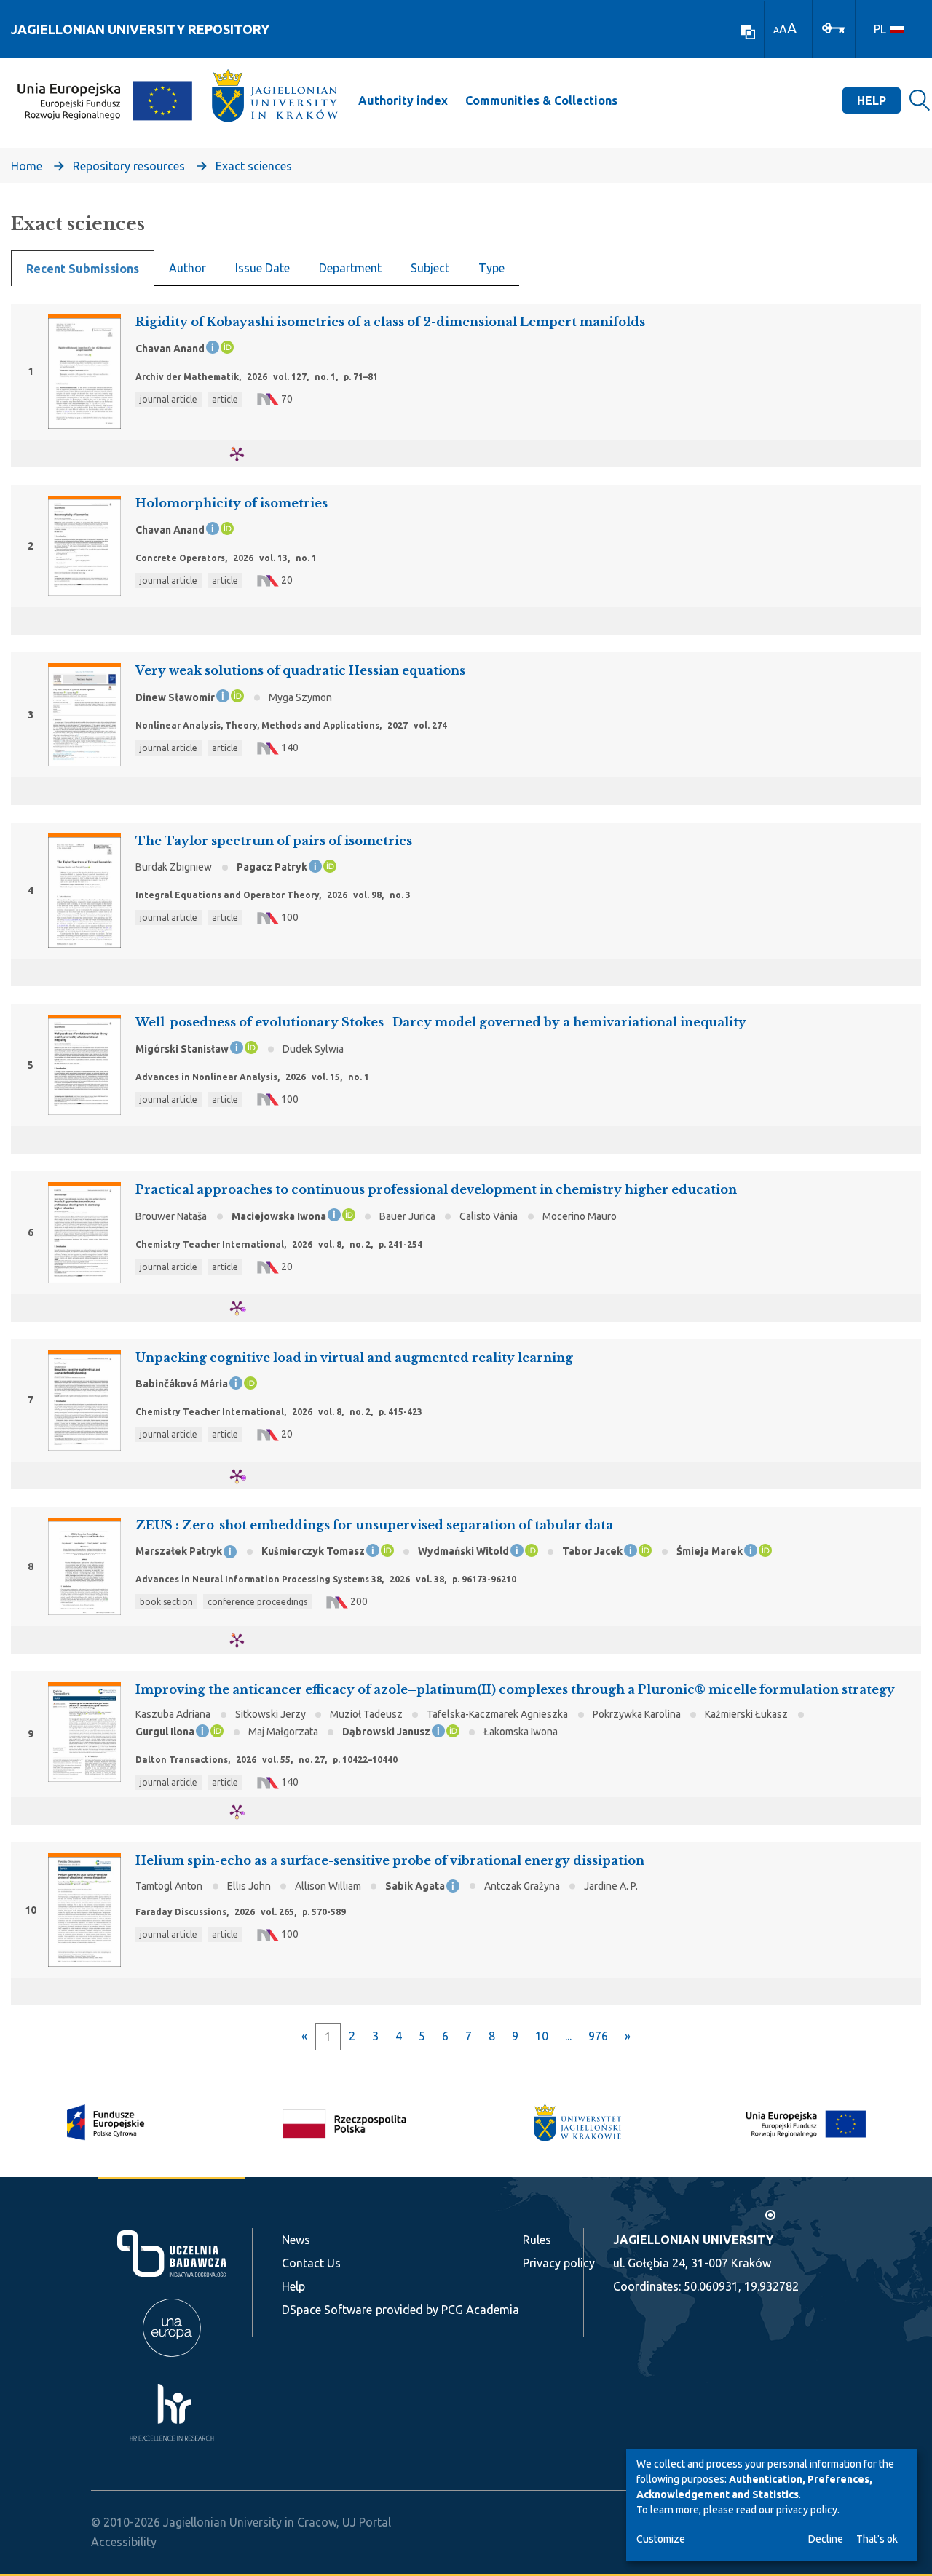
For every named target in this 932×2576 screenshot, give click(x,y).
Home (27, 166)
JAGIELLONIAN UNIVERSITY (693, 2240)
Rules (537, 2240)
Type (491, 268)
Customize (661, 2539)
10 (542, 2036)
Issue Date (262, 268)
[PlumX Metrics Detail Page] (246, 454)
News (296, 2240)
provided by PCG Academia (447, 2310)
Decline (826, 2539)
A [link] (776, 30)
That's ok (877, 2539)
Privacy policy (559, 2263)
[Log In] (834, 27)
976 (598, 2036)
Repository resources (129, 166)
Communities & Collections (541, 100)
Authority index (403, 100)
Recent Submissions (83, 269)
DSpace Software (327, 2310)
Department (350, 268)
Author (187, 268)
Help (872, 100)
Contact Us (311, 2263)
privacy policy (807, 2510)
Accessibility (124, 2542)
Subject (430, 268)
